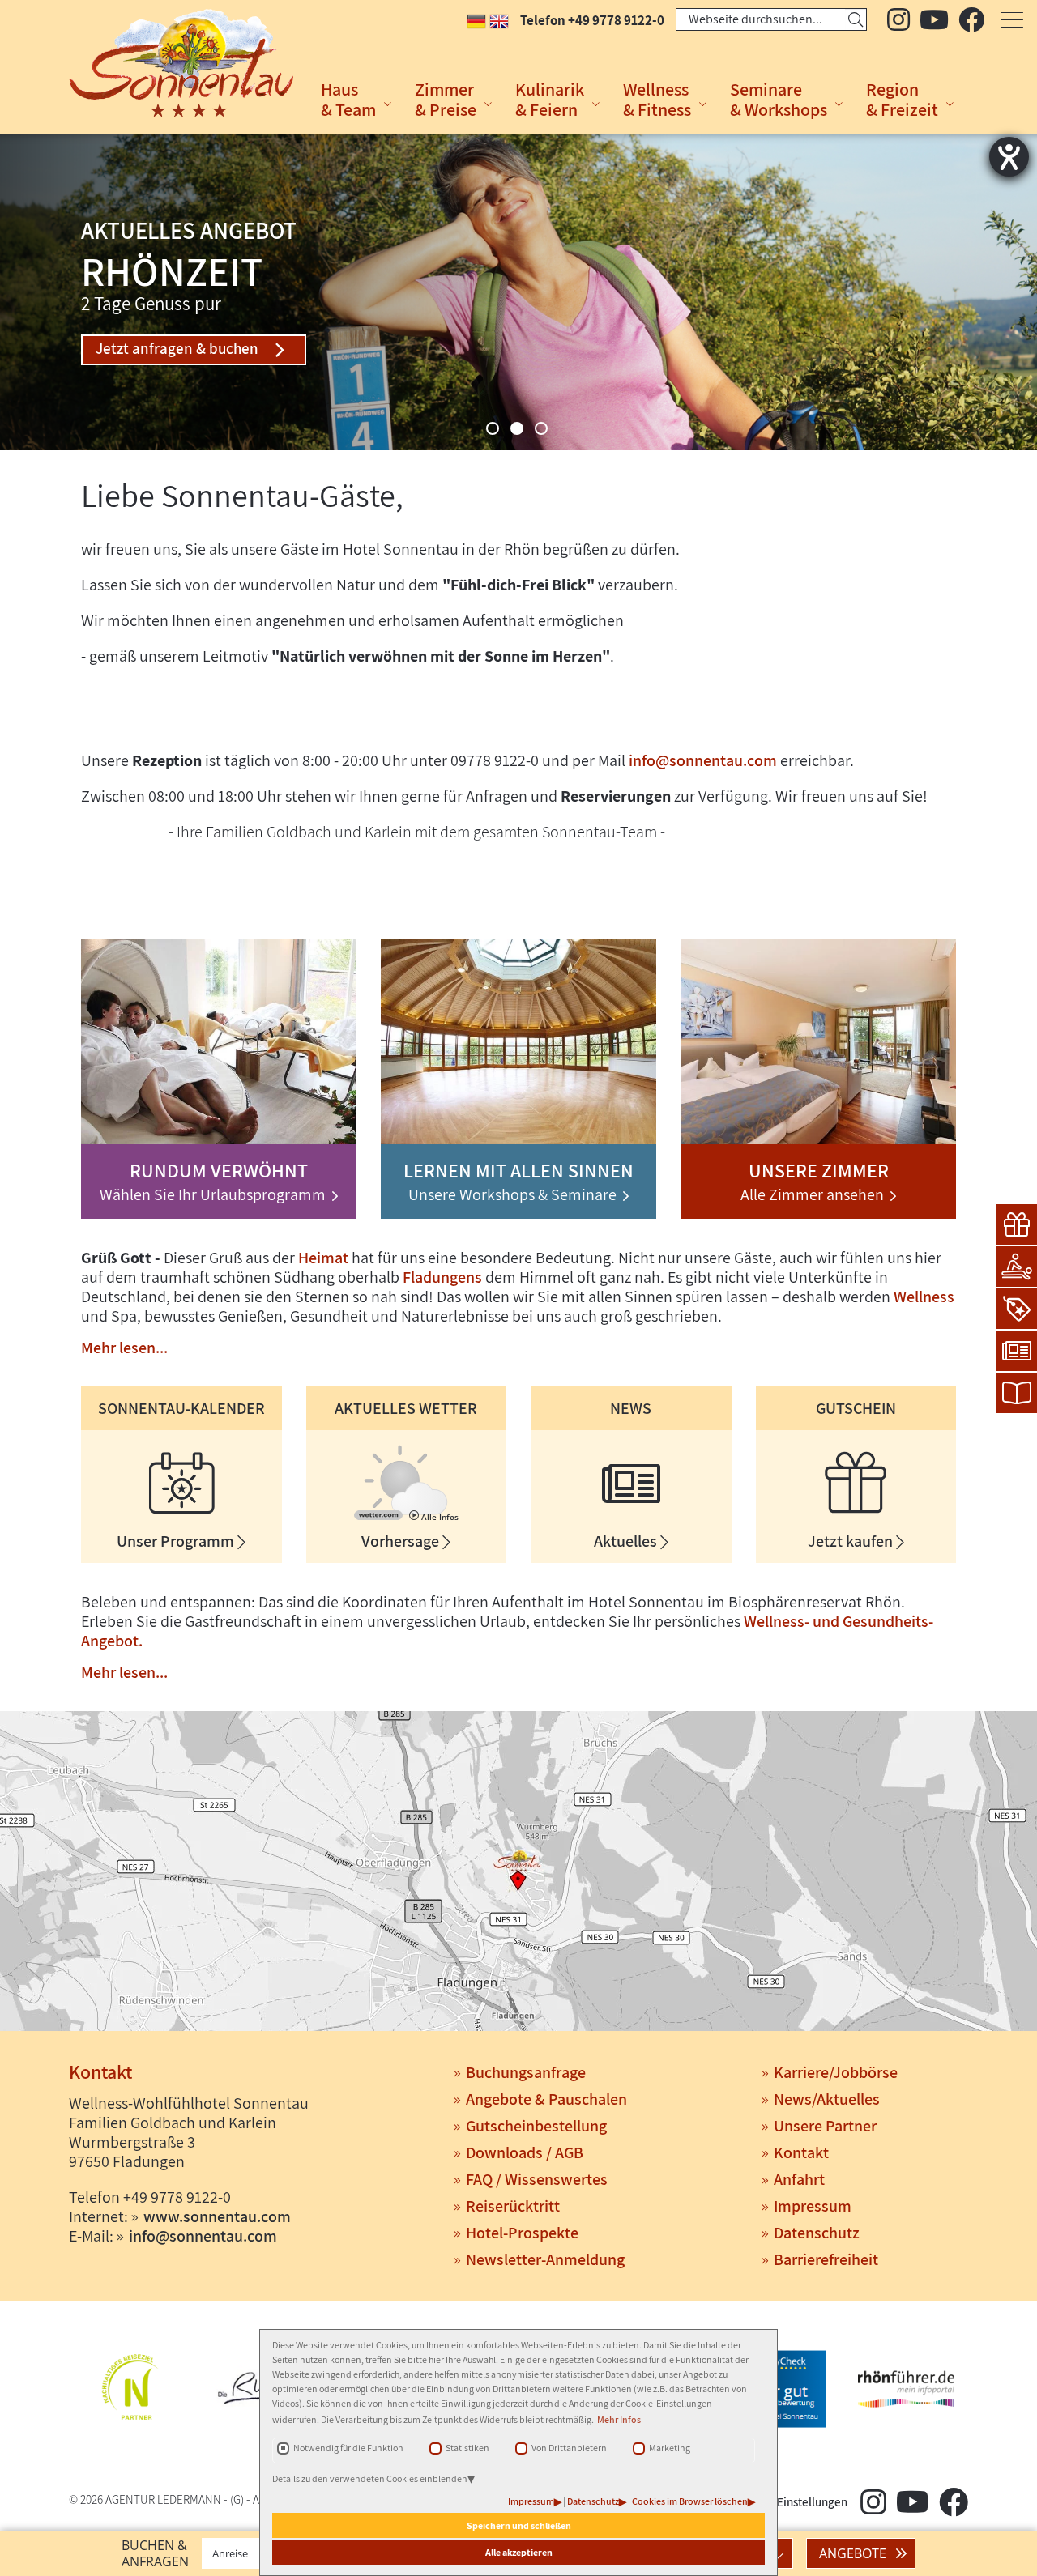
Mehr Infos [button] (619, 2419)
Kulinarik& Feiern (550, 99)
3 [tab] (541, 428)
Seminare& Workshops (779, 99)
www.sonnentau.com (217, 2216)
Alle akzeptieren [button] (519, 2552)
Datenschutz (593, 2501)
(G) (237, 2499)
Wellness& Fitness (657, 99)
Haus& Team (348, 99)
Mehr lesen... (124, 1348)
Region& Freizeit (902, 99)
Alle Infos (439, 1517)
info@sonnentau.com (703, 760)
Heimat (323, 1258)
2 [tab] (517, 428)
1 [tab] (493, 428)
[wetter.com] (378, 1517)
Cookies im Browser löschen (690, 2501)
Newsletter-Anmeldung (545, 2259)
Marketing (670, 2448)
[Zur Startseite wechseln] (159, 63)
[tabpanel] (518, 292)
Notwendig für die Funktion (348, 2448)
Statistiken (467, 2448)
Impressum (531, 2501)
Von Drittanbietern (569, 2448)
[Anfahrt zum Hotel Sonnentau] (518, 1873)
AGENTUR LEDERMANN (163, 2499)
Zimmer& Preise (446, 99)
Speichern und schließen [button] (519, 2525)
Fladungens (442, 1277)
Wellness (924, 1297)
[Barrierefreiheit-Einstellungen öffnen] (1009, 157)
